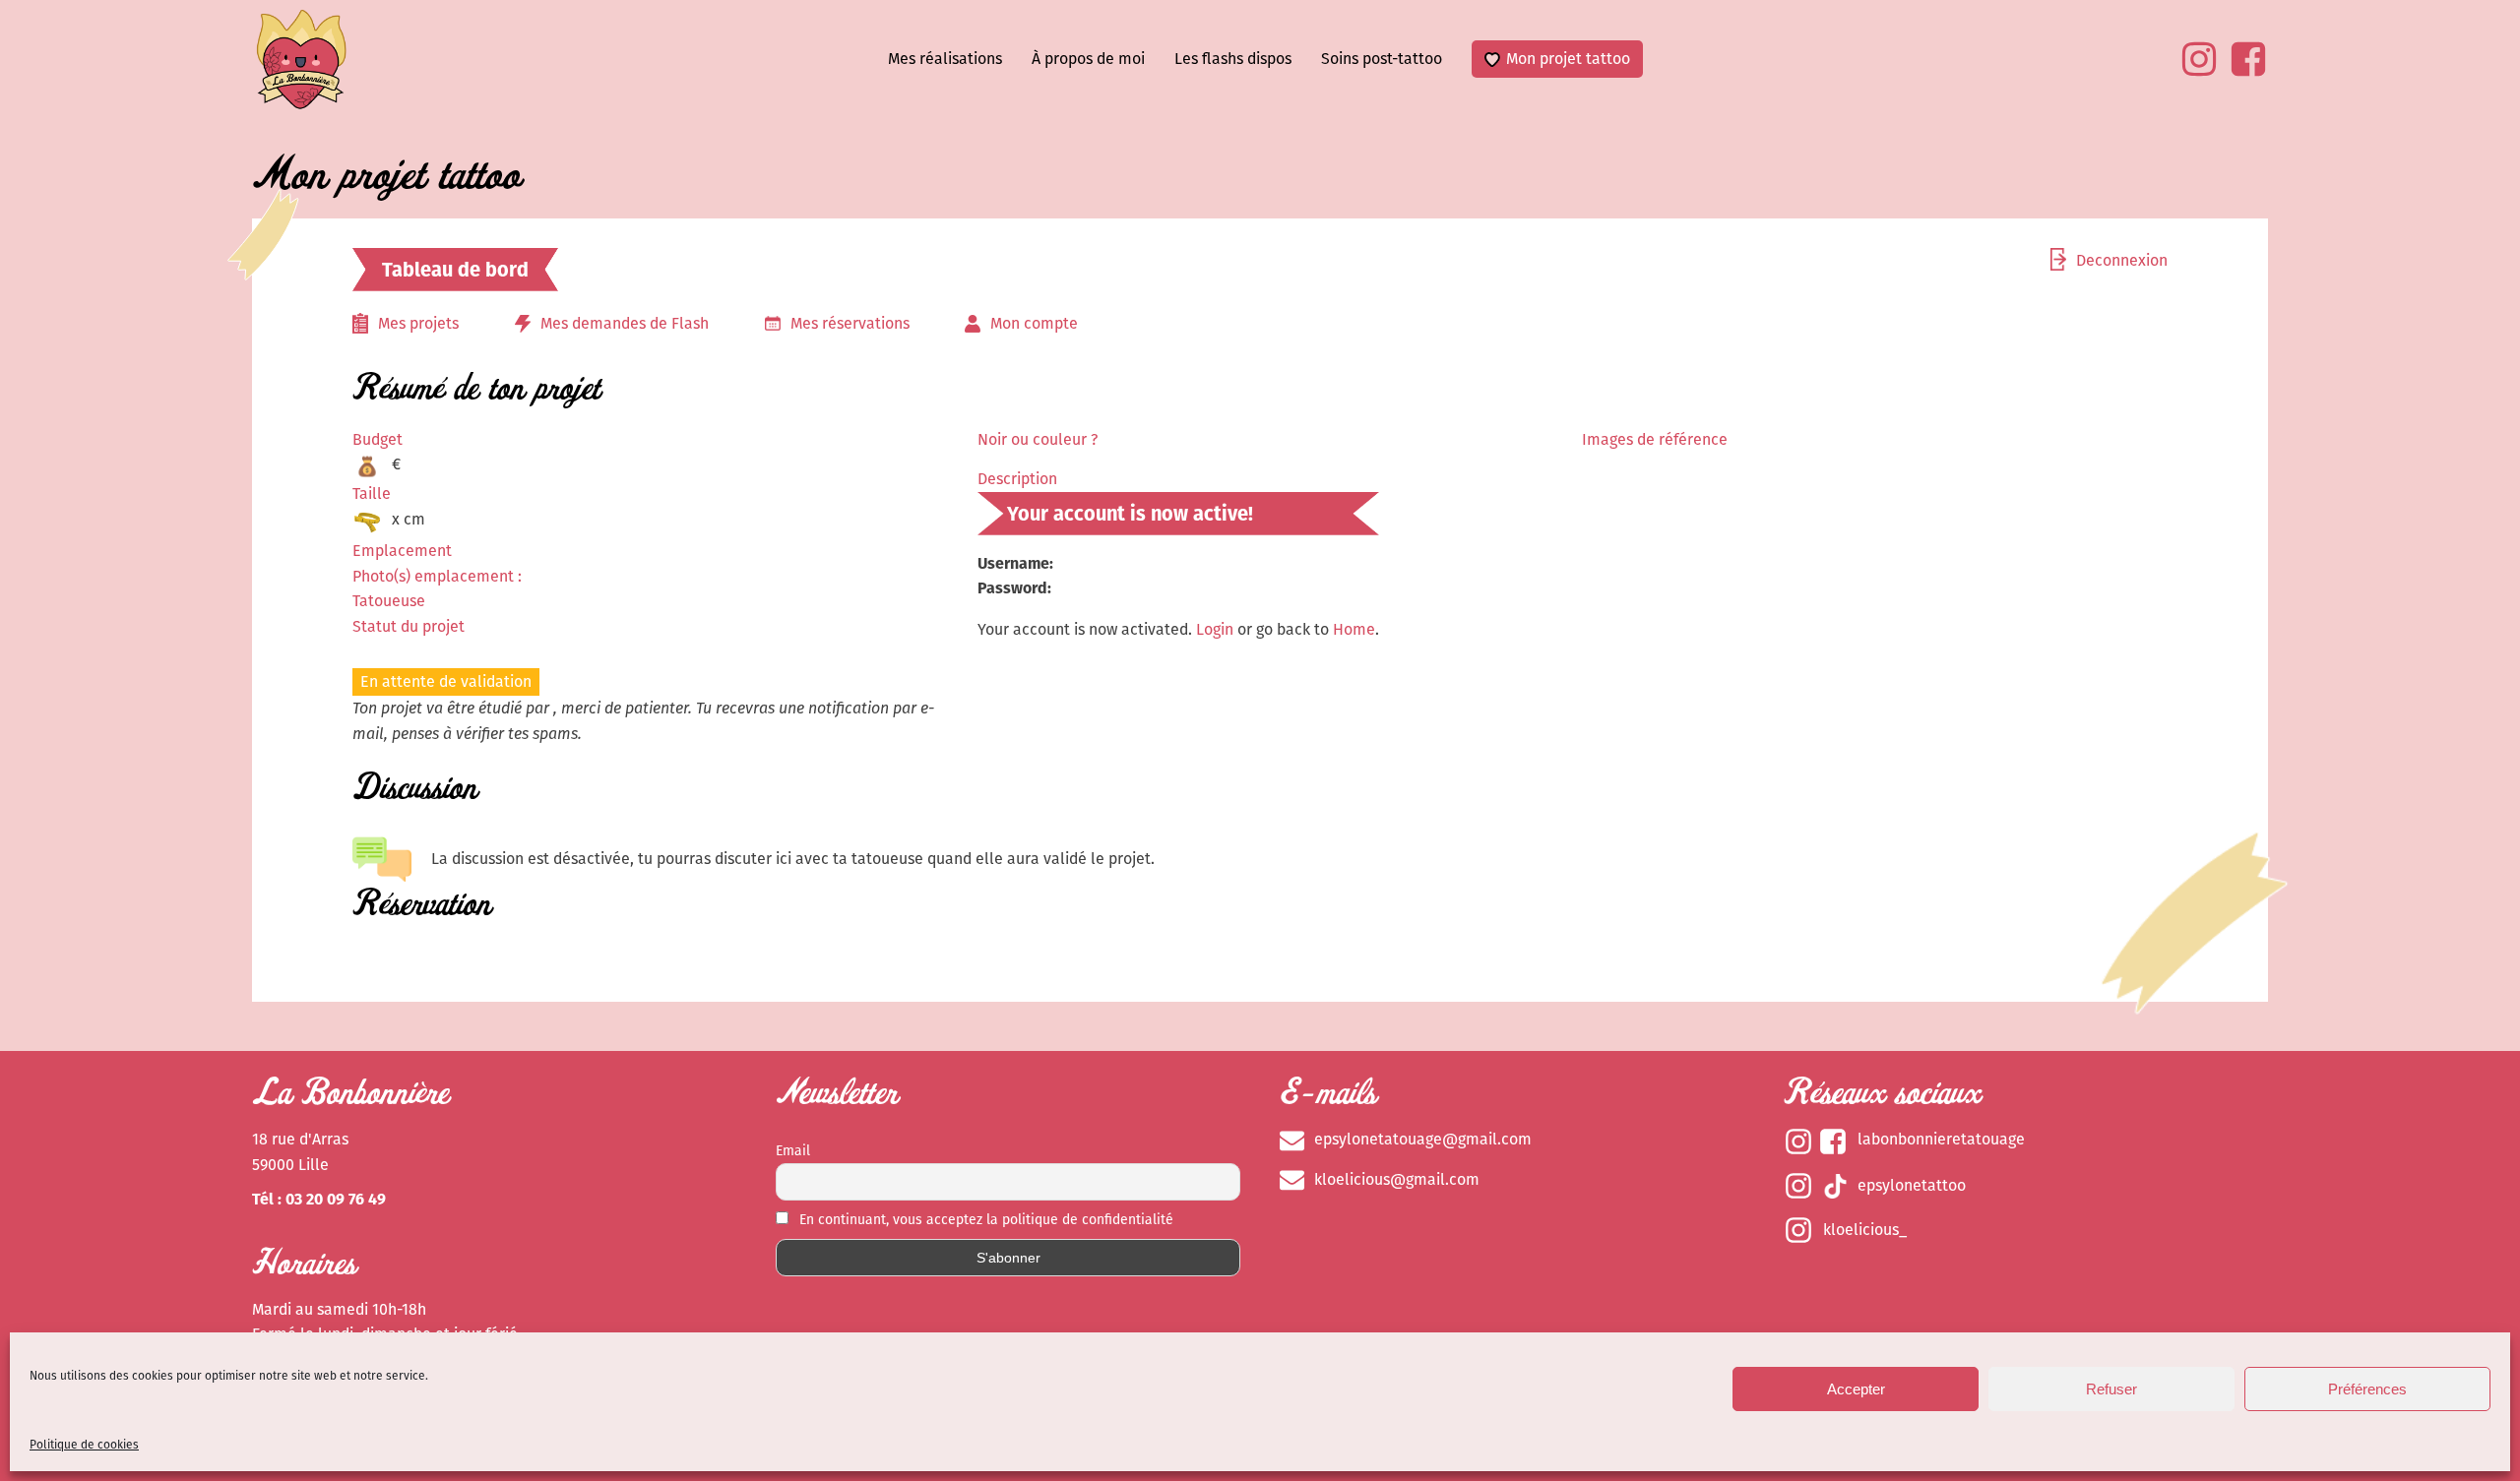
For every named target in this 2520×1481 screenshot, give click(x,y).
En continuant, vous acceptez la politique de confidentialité (984, 1220)
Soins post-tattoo (1382, 59)
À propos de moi (1088, 59)
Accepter (1856, 1389)
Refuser (2111, 1389)
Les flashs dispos (1233, 59)
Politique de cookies (84, 1445)
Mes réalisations (945, 59)
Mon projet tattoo (1568, 59)
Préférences (2367, 1389)
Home (1354, 629)
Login (1215, 629)
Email (793, 1151)
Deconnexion (2122, 260)
